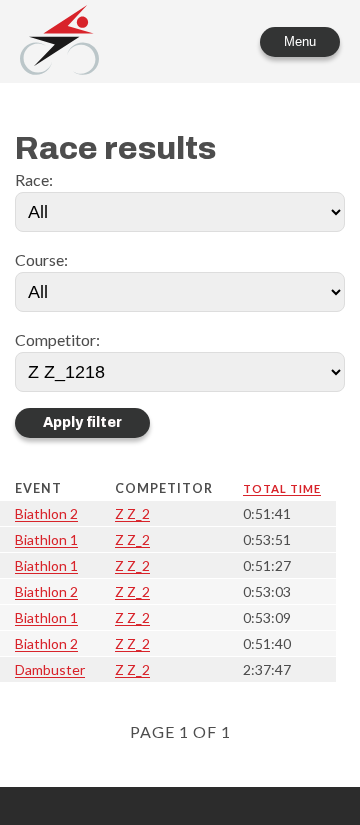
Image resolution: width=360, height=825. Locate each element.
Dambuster (50, 669)
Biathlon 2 (46, 513)
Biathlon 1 (46, 539)
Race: (34, 179)
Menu (300, 41)
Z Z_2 (132, 513)
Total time (282, 488)
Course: (41, 259)
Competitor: (57, 339)
